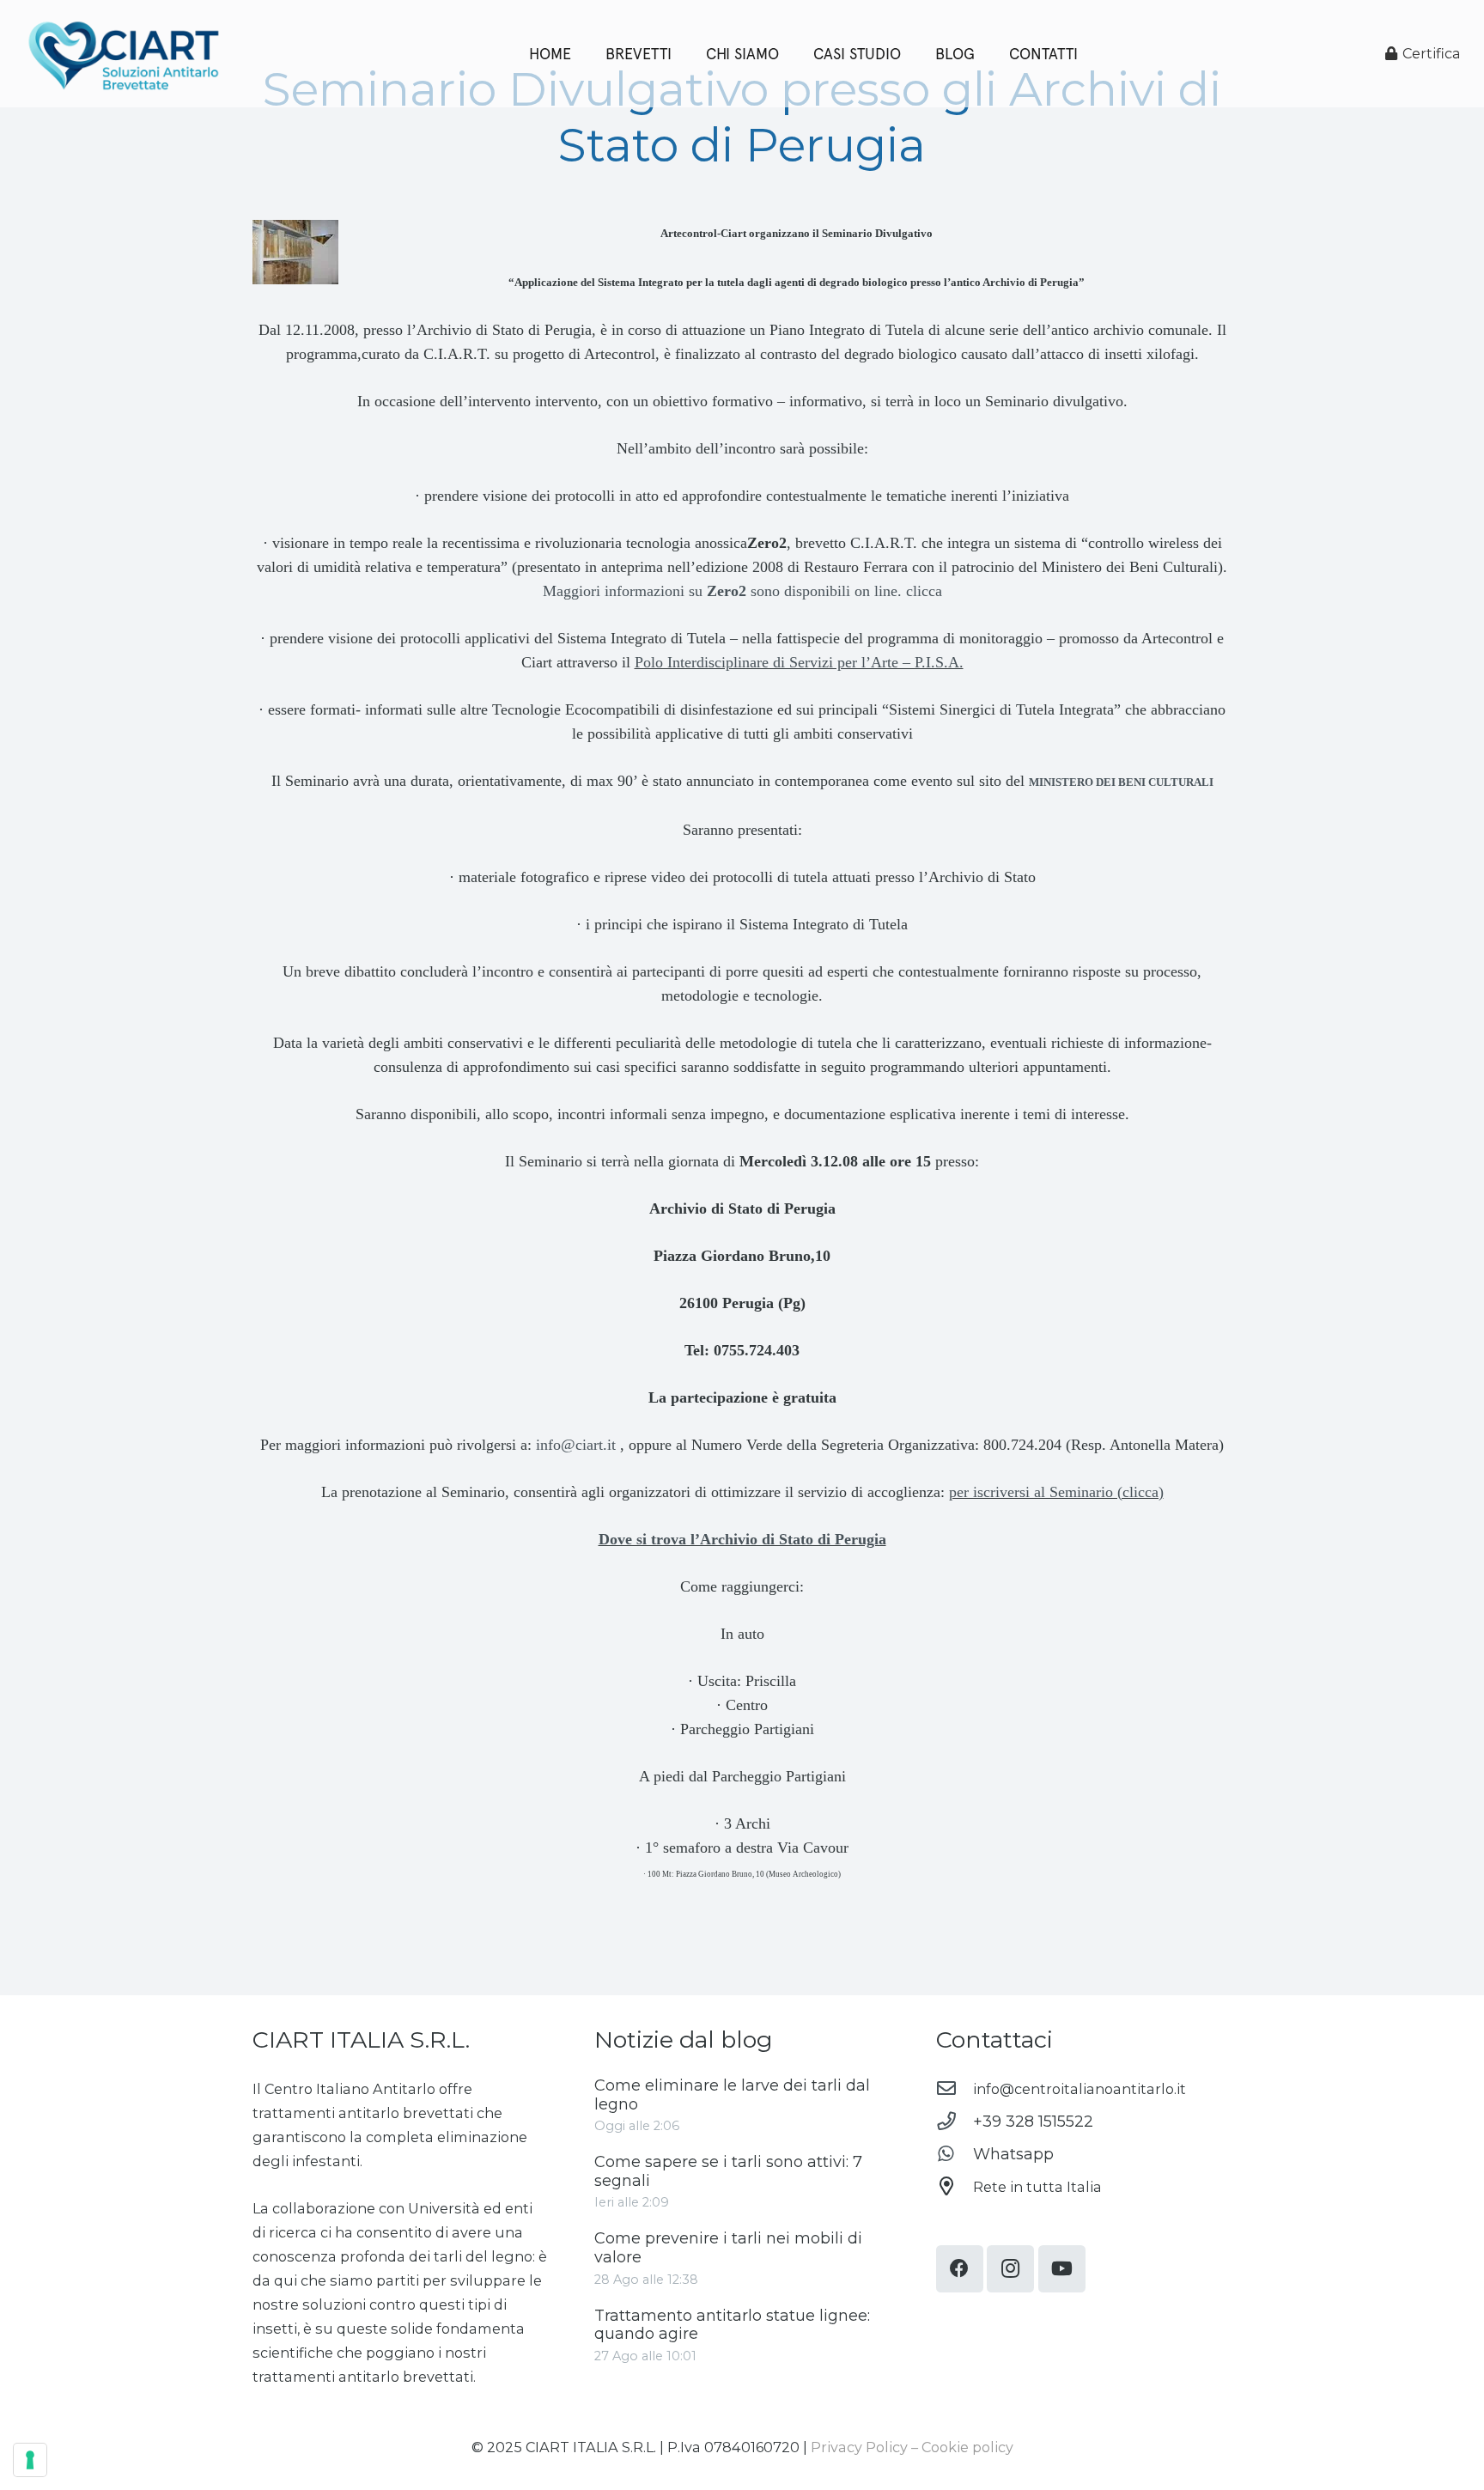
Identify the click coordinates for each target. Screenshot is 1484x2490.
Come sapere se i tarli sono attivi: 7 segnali (728, 2171)
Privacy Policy (859, 2447)
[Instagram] (1010, 2269)
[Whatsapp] (955, 2154)
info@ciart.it (576, 1445)
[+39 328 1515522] (955, 2122)
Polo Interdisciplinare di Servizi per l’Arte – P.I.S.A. (799, 662)
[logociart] (123, 54)
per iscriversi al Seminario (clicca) (1056, 1492)
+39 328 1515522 (1033, 2122)
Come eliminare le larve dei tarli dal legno (732, 2095)
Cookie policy (967, 2447)
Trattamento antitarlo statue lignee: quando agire (732, 2325)
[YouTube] (1062, 2269)
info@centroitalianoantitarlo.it (1080, 2089)
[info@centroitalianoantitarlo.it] (955, 2089)
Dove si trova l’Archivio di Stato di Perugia (742, 1539)
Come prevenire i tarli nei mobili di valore (728, 2248)
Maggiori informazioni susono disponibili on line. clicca (742, 591)
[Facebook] (960, 2269)
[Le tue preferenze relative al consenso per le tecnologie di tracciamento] (30, 2460)
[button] (985, 54)
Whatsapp (1013, 2154)
